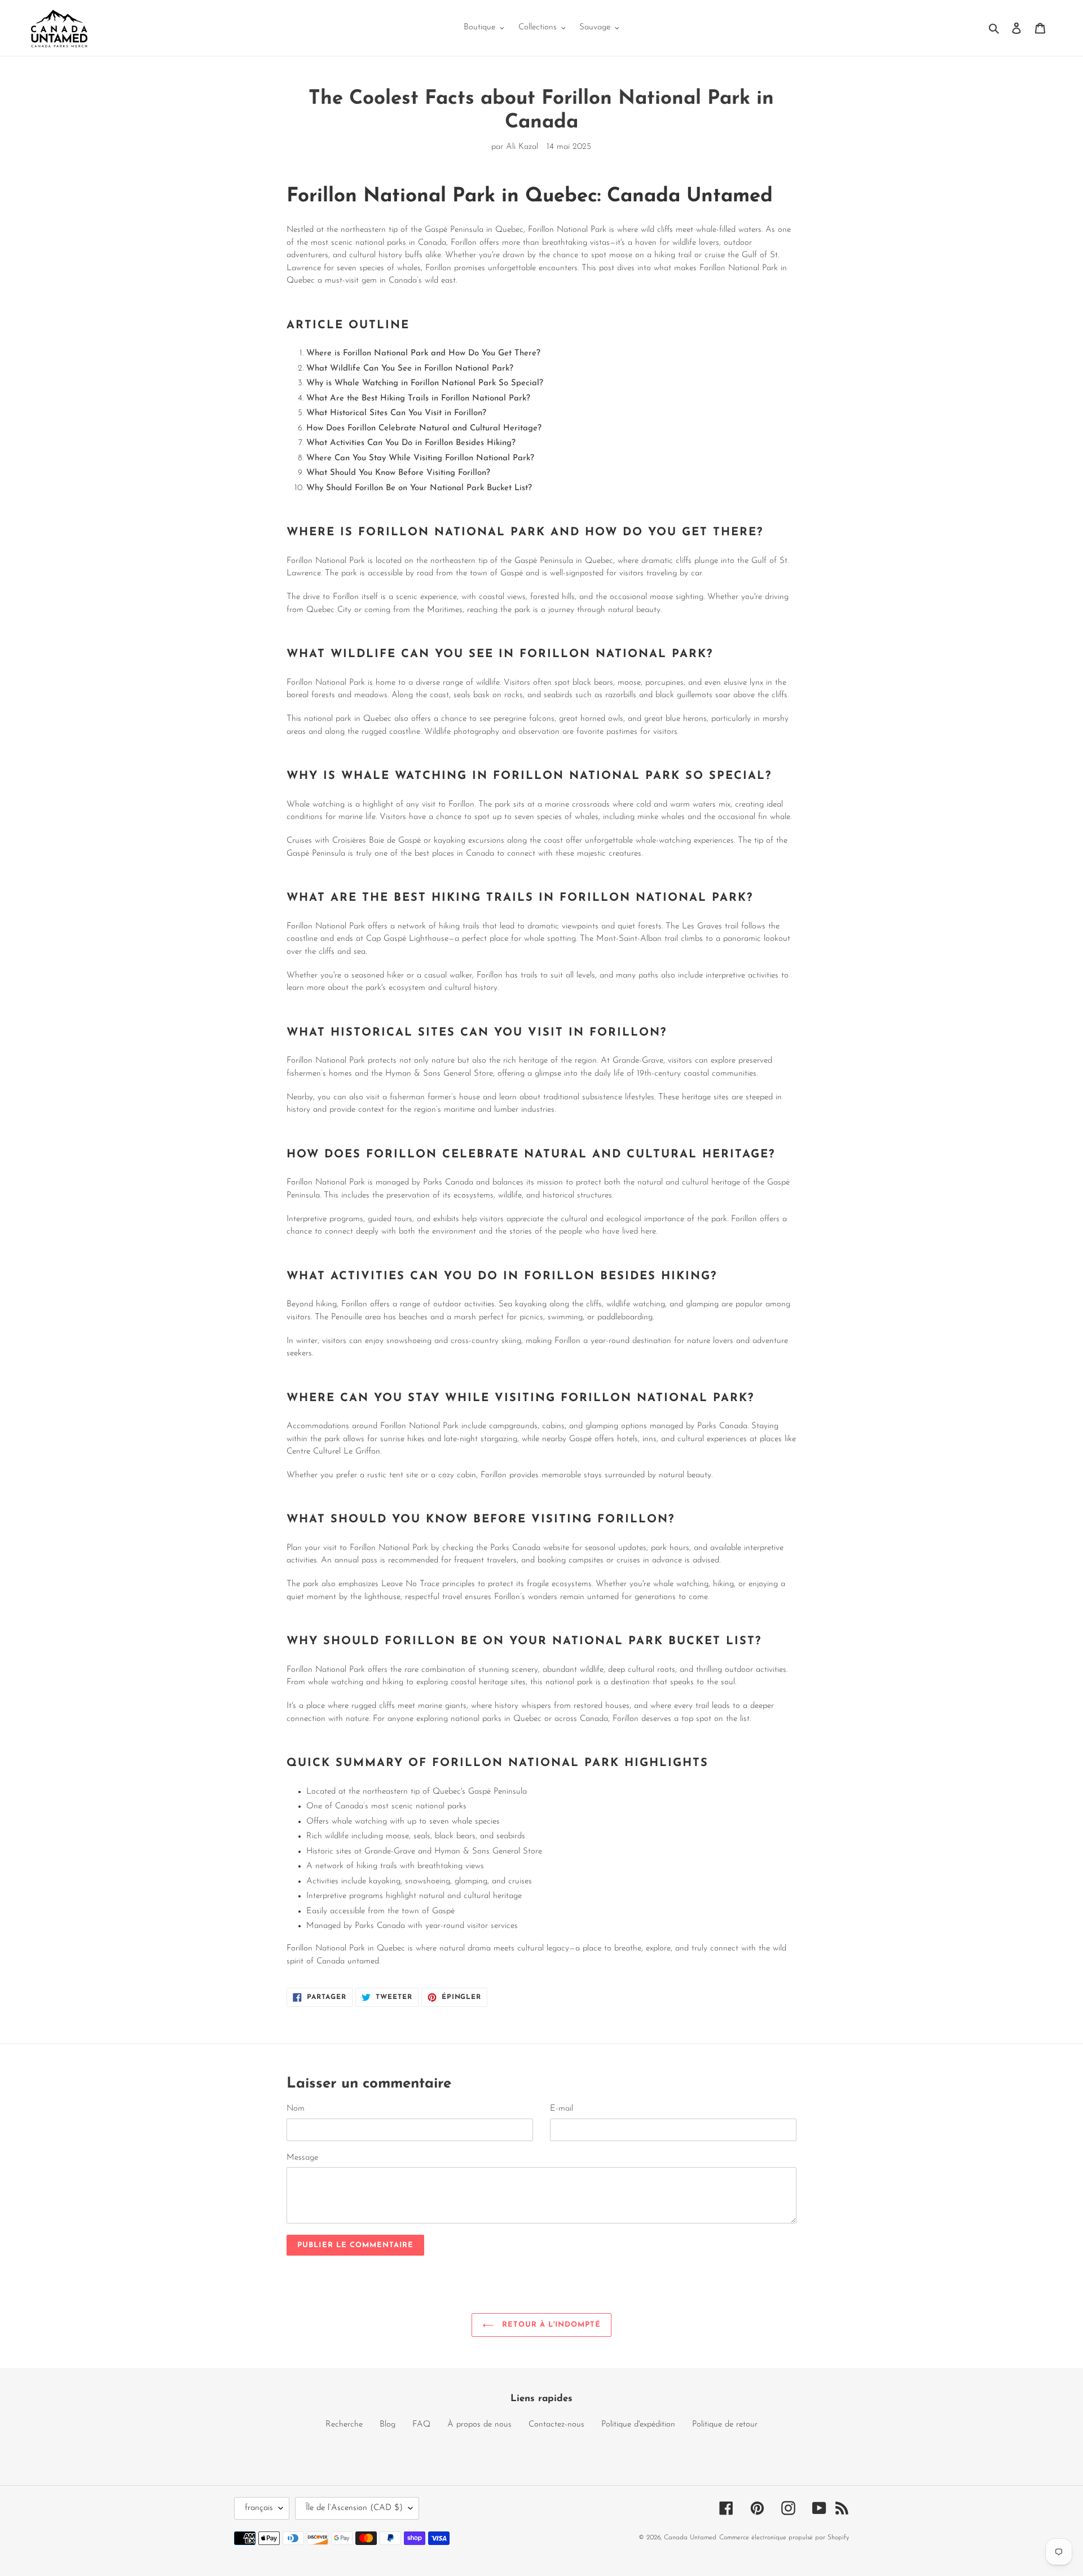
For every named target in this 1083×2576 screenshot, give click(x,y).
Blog (388, 2425)
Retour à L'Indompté (550, 2325)
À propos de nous (479, 2425)
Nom (296, 2109)
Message (302, 2158)
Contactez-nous (556, 2425)
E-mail (562, 2109)
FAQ (421, 2425)
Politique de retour (725, 2425)
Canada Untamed (690, 2538)
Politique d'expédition (638, 2425)
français (259, 2508)
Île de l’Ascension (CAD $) (354, 2508)
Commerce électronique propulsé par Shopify (784, 2538)
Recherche (344, 2425)
